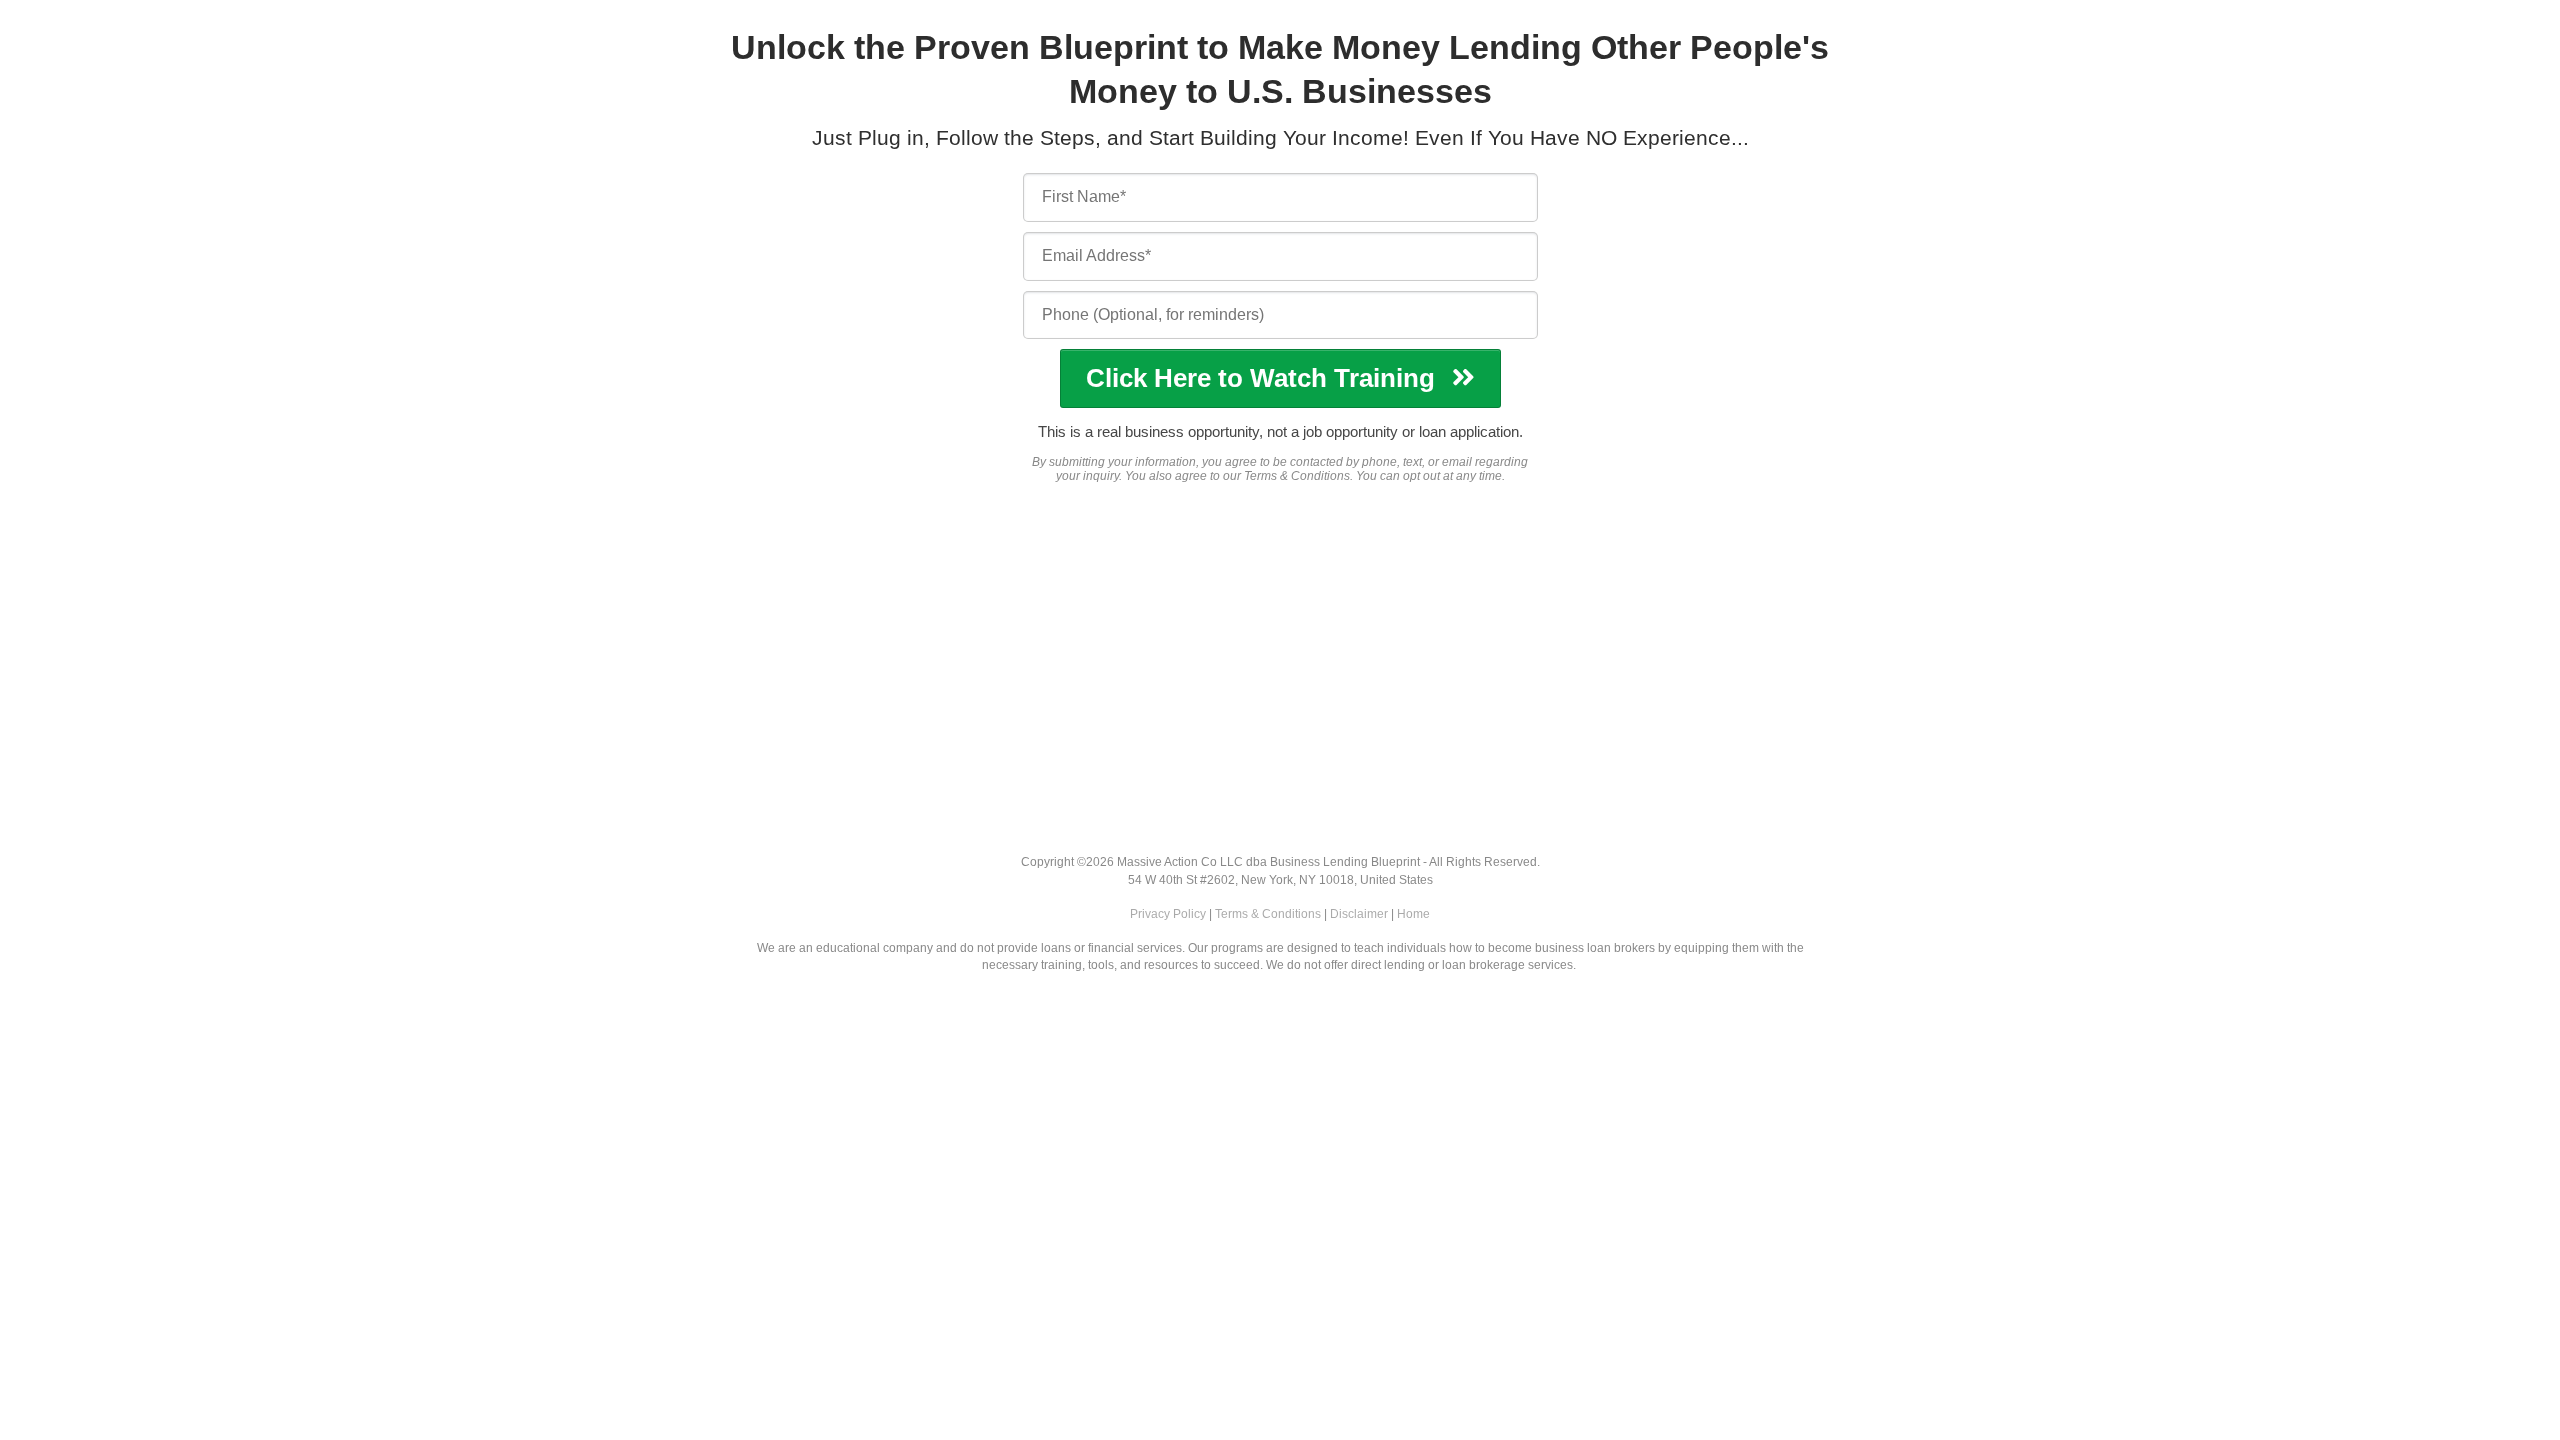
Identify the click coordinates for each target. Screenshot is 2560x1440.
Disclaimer (1359, 914)
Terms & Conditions (1268, 914)
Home (1413, 914)
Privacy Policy (1168, 914)
